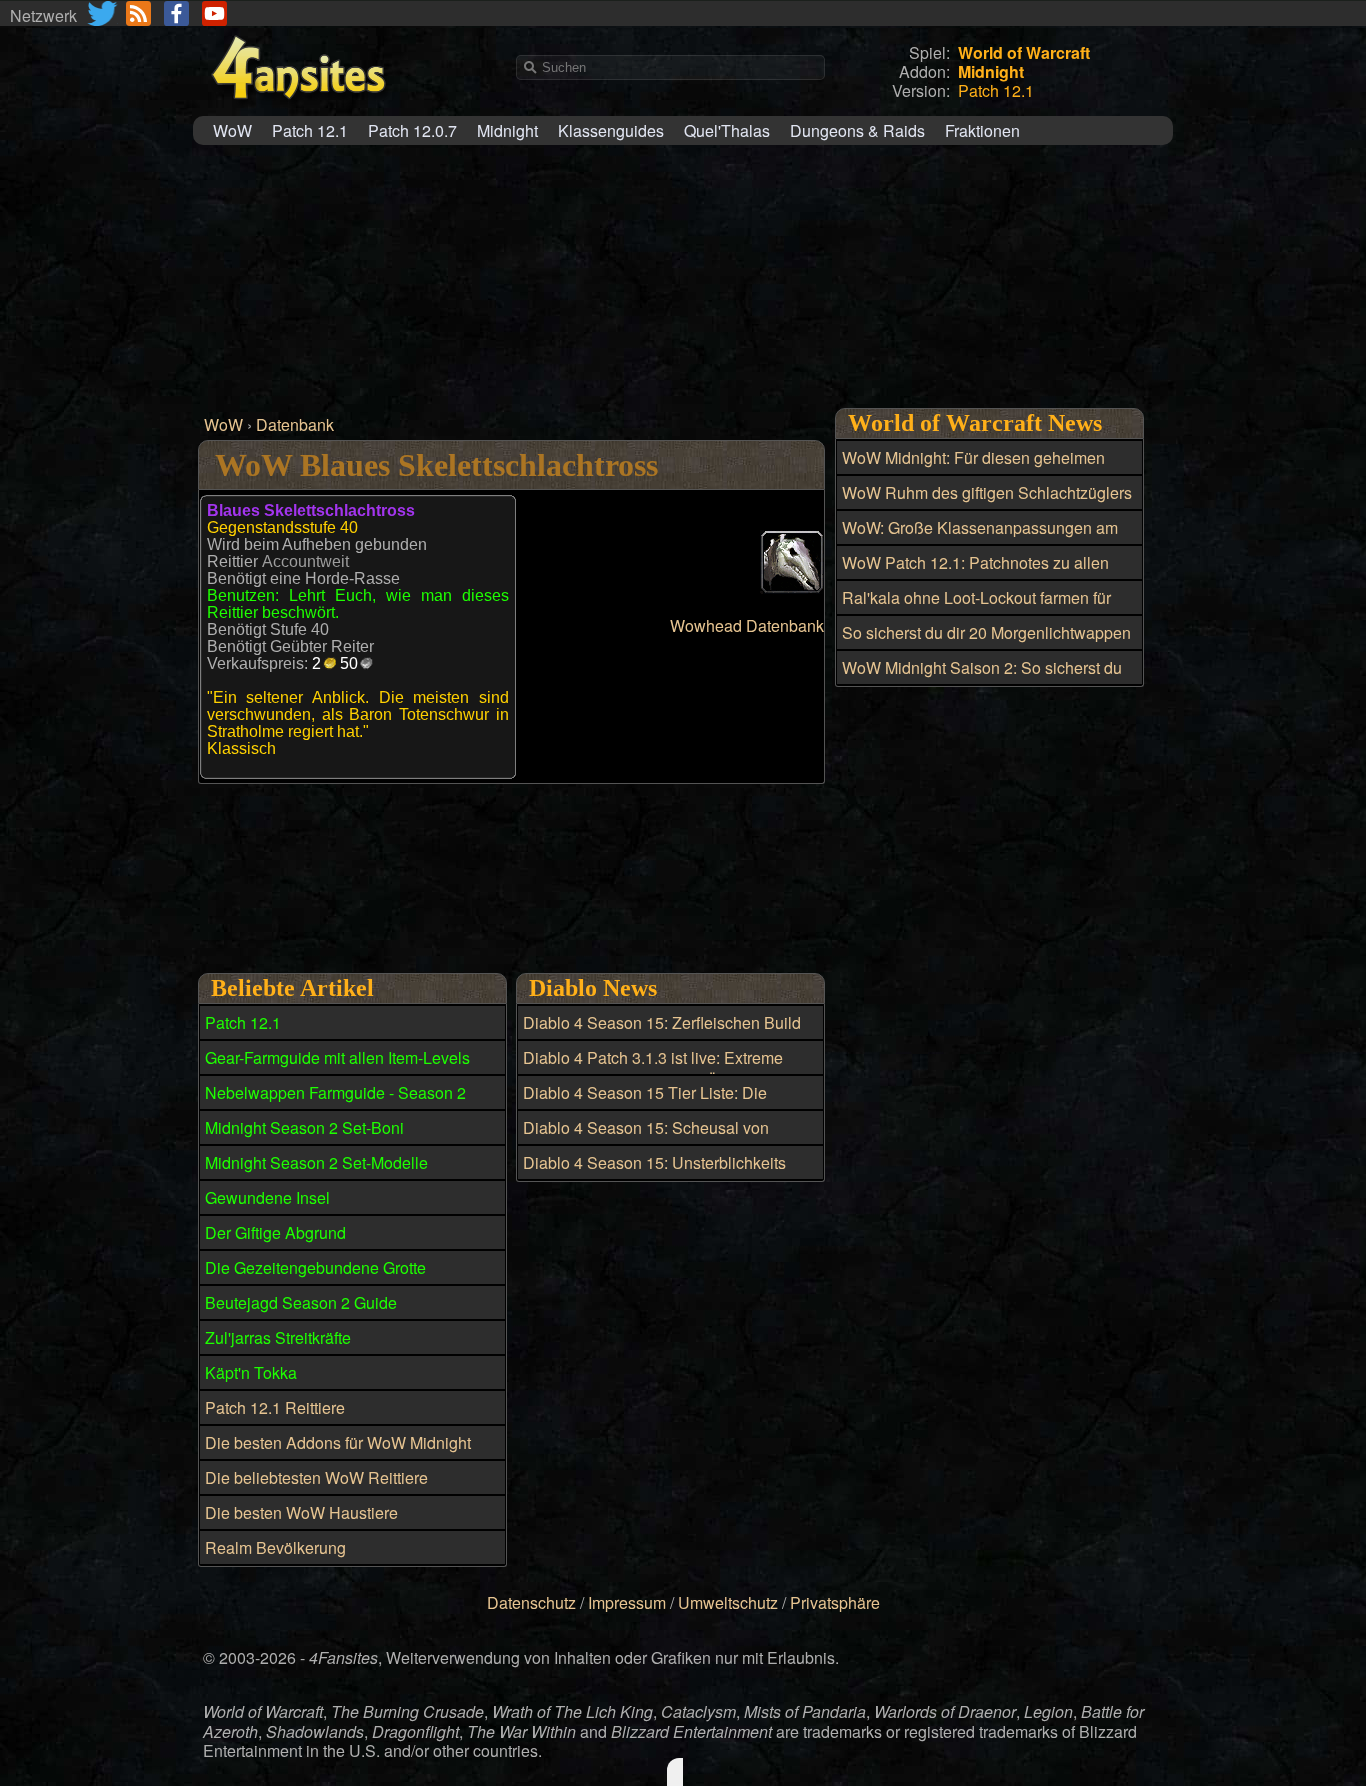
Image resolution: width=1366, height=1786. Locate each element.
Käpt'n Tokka (251, 1372)
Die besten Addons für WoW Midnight (338, 1442)
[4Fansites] (298, 110)
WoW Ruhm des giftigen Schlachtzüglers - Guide (987, 504)
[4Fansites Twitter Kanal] (103, 13)
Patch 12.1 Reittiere (275, 1407)
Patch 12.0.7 (412, 130)
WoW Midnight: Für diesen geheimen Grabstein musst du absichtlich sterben (979, 469)
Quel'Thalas (727, 130)
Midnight (507, 130)
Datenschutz (531, 1602)
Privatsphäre (835, 1602)
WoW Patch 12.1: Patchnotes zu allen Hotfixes (975, 574)
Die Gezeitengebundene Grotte (315, 1267)
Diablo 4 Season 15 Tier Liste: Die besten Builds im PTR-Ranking (645, 1104)
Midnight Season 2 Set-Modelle (316, 1162)
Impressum (627, 1602)
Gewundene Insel (267, 1197)
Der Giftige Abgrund (275, 1232)
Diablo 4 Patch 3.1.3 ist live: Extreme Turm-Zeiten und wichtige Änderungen (659, 1069)
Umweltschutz (728, 1602)
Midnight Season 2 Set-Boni (304, 1127)
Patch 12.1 (310, 130)
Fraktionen (982, 130)
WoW (232, 130)
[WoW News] (138, 13)
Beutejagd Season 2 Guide (301, 1302)
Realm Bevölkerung (275, 1547)
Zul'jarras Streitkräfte (278, 1337)
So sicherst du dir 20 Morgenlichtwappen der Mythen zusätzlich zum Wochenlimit (986, 644)
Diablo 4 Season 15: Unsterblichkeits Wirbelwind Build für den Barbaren (654, 1174)
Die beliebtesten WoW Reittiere (316, 1477)
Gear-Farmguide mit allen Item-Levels (337, 1057)
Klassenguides (611, 130)
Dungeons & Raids (857, 130)
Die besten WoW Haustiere (301, 1512)
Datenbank (295, 424)
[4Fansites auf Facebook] (176, 13)
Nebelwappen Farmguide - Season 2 (335, 1092)
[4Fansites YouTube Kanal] (214, 13)
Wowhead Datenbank (747, 625)
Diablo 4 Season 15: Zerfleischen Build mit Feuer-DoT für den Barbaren (662, 1034)
